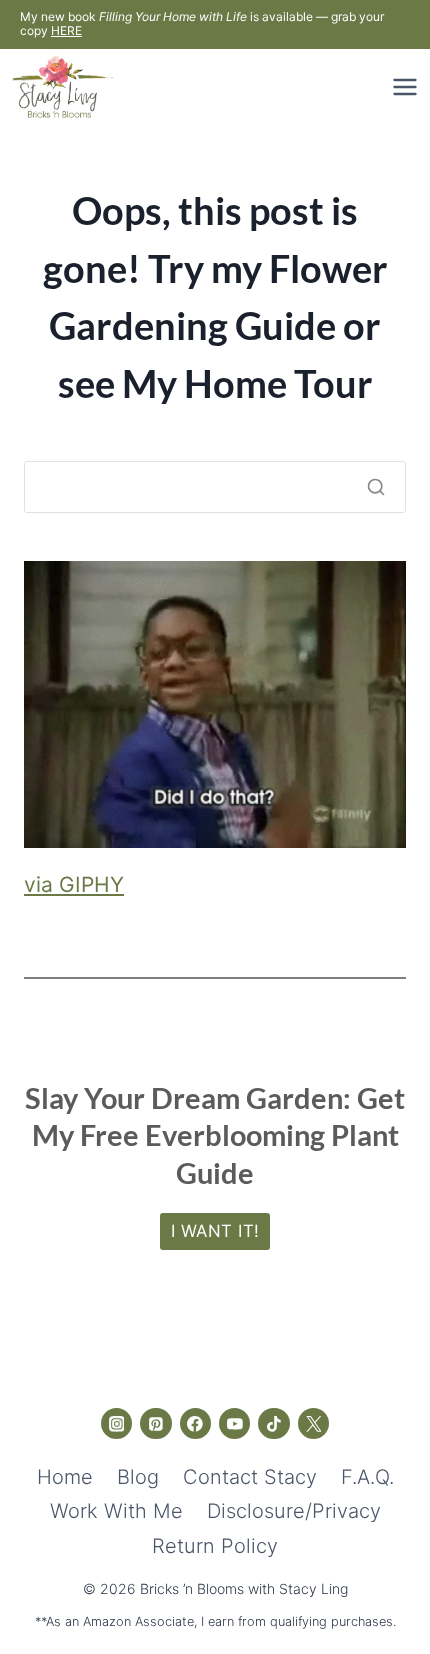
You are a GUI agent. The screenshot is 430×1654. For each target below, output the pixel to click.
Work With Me (116, 1511)
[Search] (376, 487)
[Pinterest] (156, 1424)
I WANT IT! (215, 1231)
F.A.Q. (367, 1477)
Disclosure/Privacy (294, 1511)
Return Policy (215, 1546)
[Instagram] (117, 1424)
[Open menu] (402, 86)
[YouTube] (235, 1424)
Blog (138, 1477)
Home (65, 1477)
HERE (66, 30)
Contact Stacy (250, 1477)
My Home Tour (247, 383)
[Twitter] (314, 1424)
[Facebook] (196, 1424)
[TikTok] (274, 1424)
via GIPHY (74, 884)
